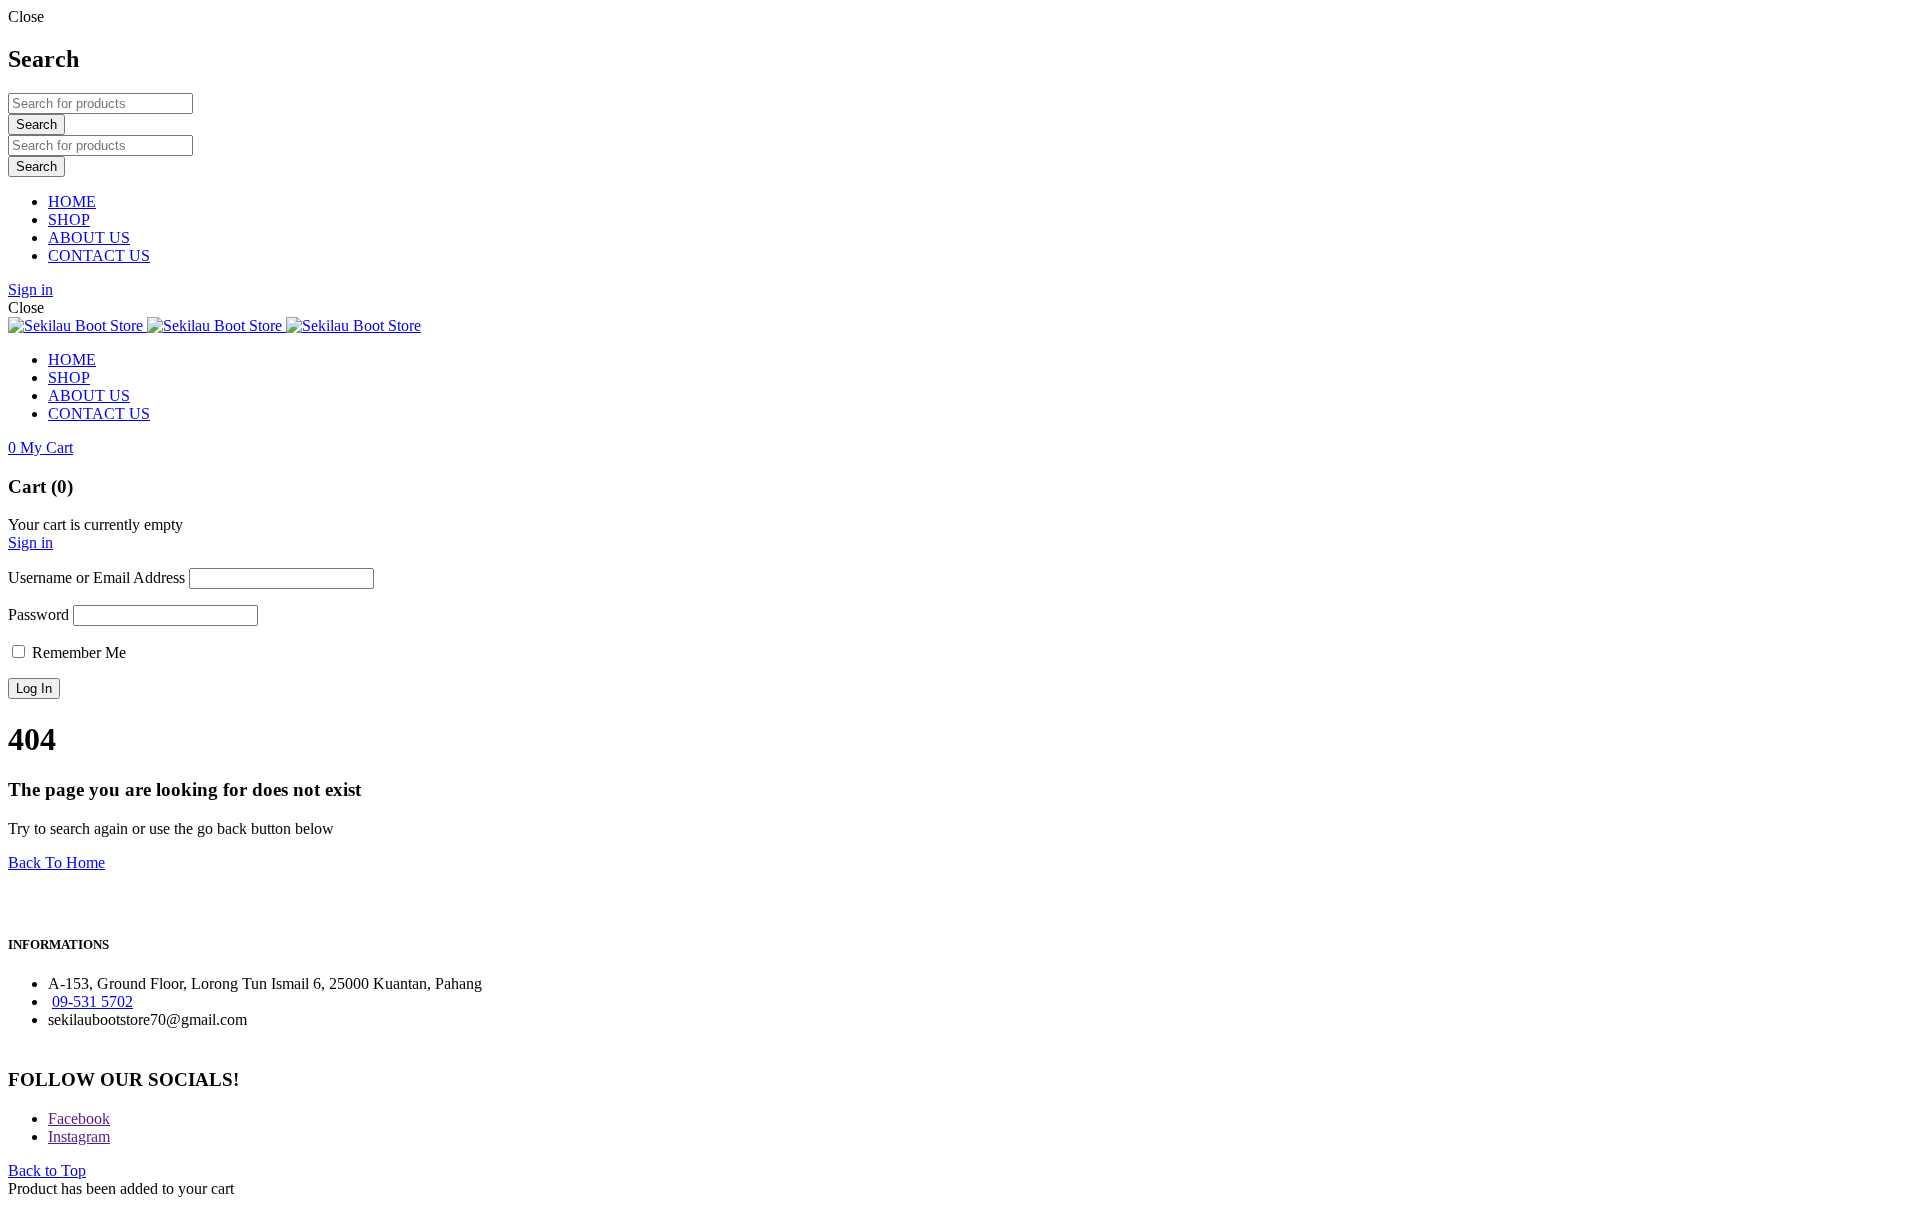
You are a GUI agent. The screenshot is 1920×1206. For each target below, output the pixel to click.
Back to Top (47, 1170)
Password (38, 614)
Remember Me (77, 652)
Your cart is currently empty (95, 524)
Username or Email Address (96, 577)
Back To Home (56, 862)
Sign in (30, 289)
